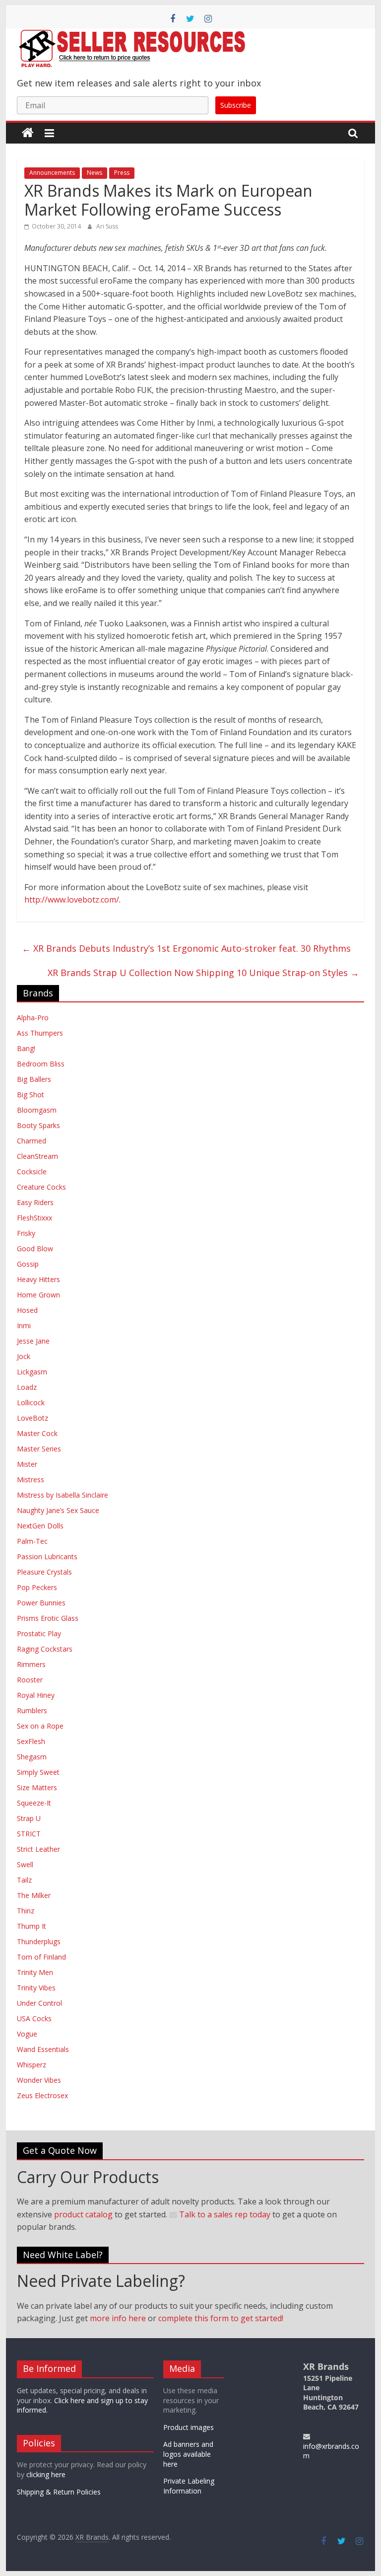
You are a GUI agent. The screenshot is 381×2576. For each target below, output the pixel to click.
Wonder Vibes (39, 2080)
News (95, 173)
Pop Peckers (37, 1587)
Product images (189, 2427)
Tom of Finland (41, 1957)
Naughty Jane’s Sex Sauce (58, 1510)
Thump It (32, 1926)
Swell (25, 1864)
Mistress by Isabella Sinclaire (63, 1495)
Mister (27, 1464)
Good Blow (35, 1249)
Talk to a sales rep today (224, 2214)
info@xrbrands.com (331, 2451)
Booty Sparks (38, 1125)
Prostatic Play (39, 1633)
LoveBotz (32, 1418)
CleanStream (37, 1156)
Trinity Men (35, 1972)
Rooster (30, 1680)
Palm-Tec (32, 1541)
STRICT (29, 1834)
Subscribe (236, 105)
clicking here (46, 2474)
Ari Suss (107, 226)
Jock (24, 1356)
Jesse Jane (33, 1341)
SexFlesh (31, 1741)
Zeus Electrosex (42, 2095)
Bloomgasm (37, 1110)
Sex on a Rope (40, 1726)
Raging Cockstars (45, 1649)
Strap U (29, 1818)
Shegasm (32, 1757)
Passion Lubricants (47, 1556)
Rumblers (32, 1710)
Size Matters (37, 1787)
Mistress (31, 1479)
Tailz (24, 1880)
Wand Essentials (43, 2049)
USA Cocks (34, 2018)
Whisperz (32, 2065)
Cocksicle (32, 1172)
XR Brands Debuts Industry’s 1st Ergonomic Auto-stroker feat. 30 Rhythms (186, 948)
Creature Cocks (41, 1187)
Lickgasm (32, 1372)
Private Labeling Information (189, 2486)
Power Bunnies (41, 1603)
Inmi (24, 1326)
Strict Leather (38, 1849)
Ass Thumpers (40, 1033)
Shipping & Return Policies (59, 2492)
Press (122, 173)
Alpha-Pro (33, 1018)
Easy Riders (35, 1202)
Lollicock (31, 1402)
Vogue (27, 2034)
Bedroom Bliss (41, 1064)
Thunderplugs (39, 1941)
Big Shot (31, 1095)
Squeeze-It (34, 1803)
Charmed (32, 1141)
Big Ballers (34, 1079)
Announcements (52, 173)
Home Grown (38, 1295)
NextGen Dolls (40, 1526)
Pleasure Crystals (44, 1572)
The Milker (34, 1895)
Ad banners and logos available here (188, 2454)
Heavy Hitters (38, 1279)
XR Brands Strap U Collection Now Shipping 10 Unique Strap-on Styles (203, 973)
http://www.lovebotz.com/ (72, 900)
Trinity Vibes (36, 1988)
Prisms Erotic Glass (48, 1618)
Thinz (26, 1911)
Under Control (39, 2003)
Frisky (26, 1233)
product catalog (83, 2214)
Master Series (39, 1449)
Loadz (27, 1387)
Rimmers (31, 1664)
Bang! (26, 1048)
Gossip (28, 1264)
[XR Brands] (28, 133)
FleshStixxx (34, 1218)
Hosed (27, 1310)
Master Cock (37, 1433)
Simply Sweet (38, 1772)
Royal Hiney (36, 1695)
